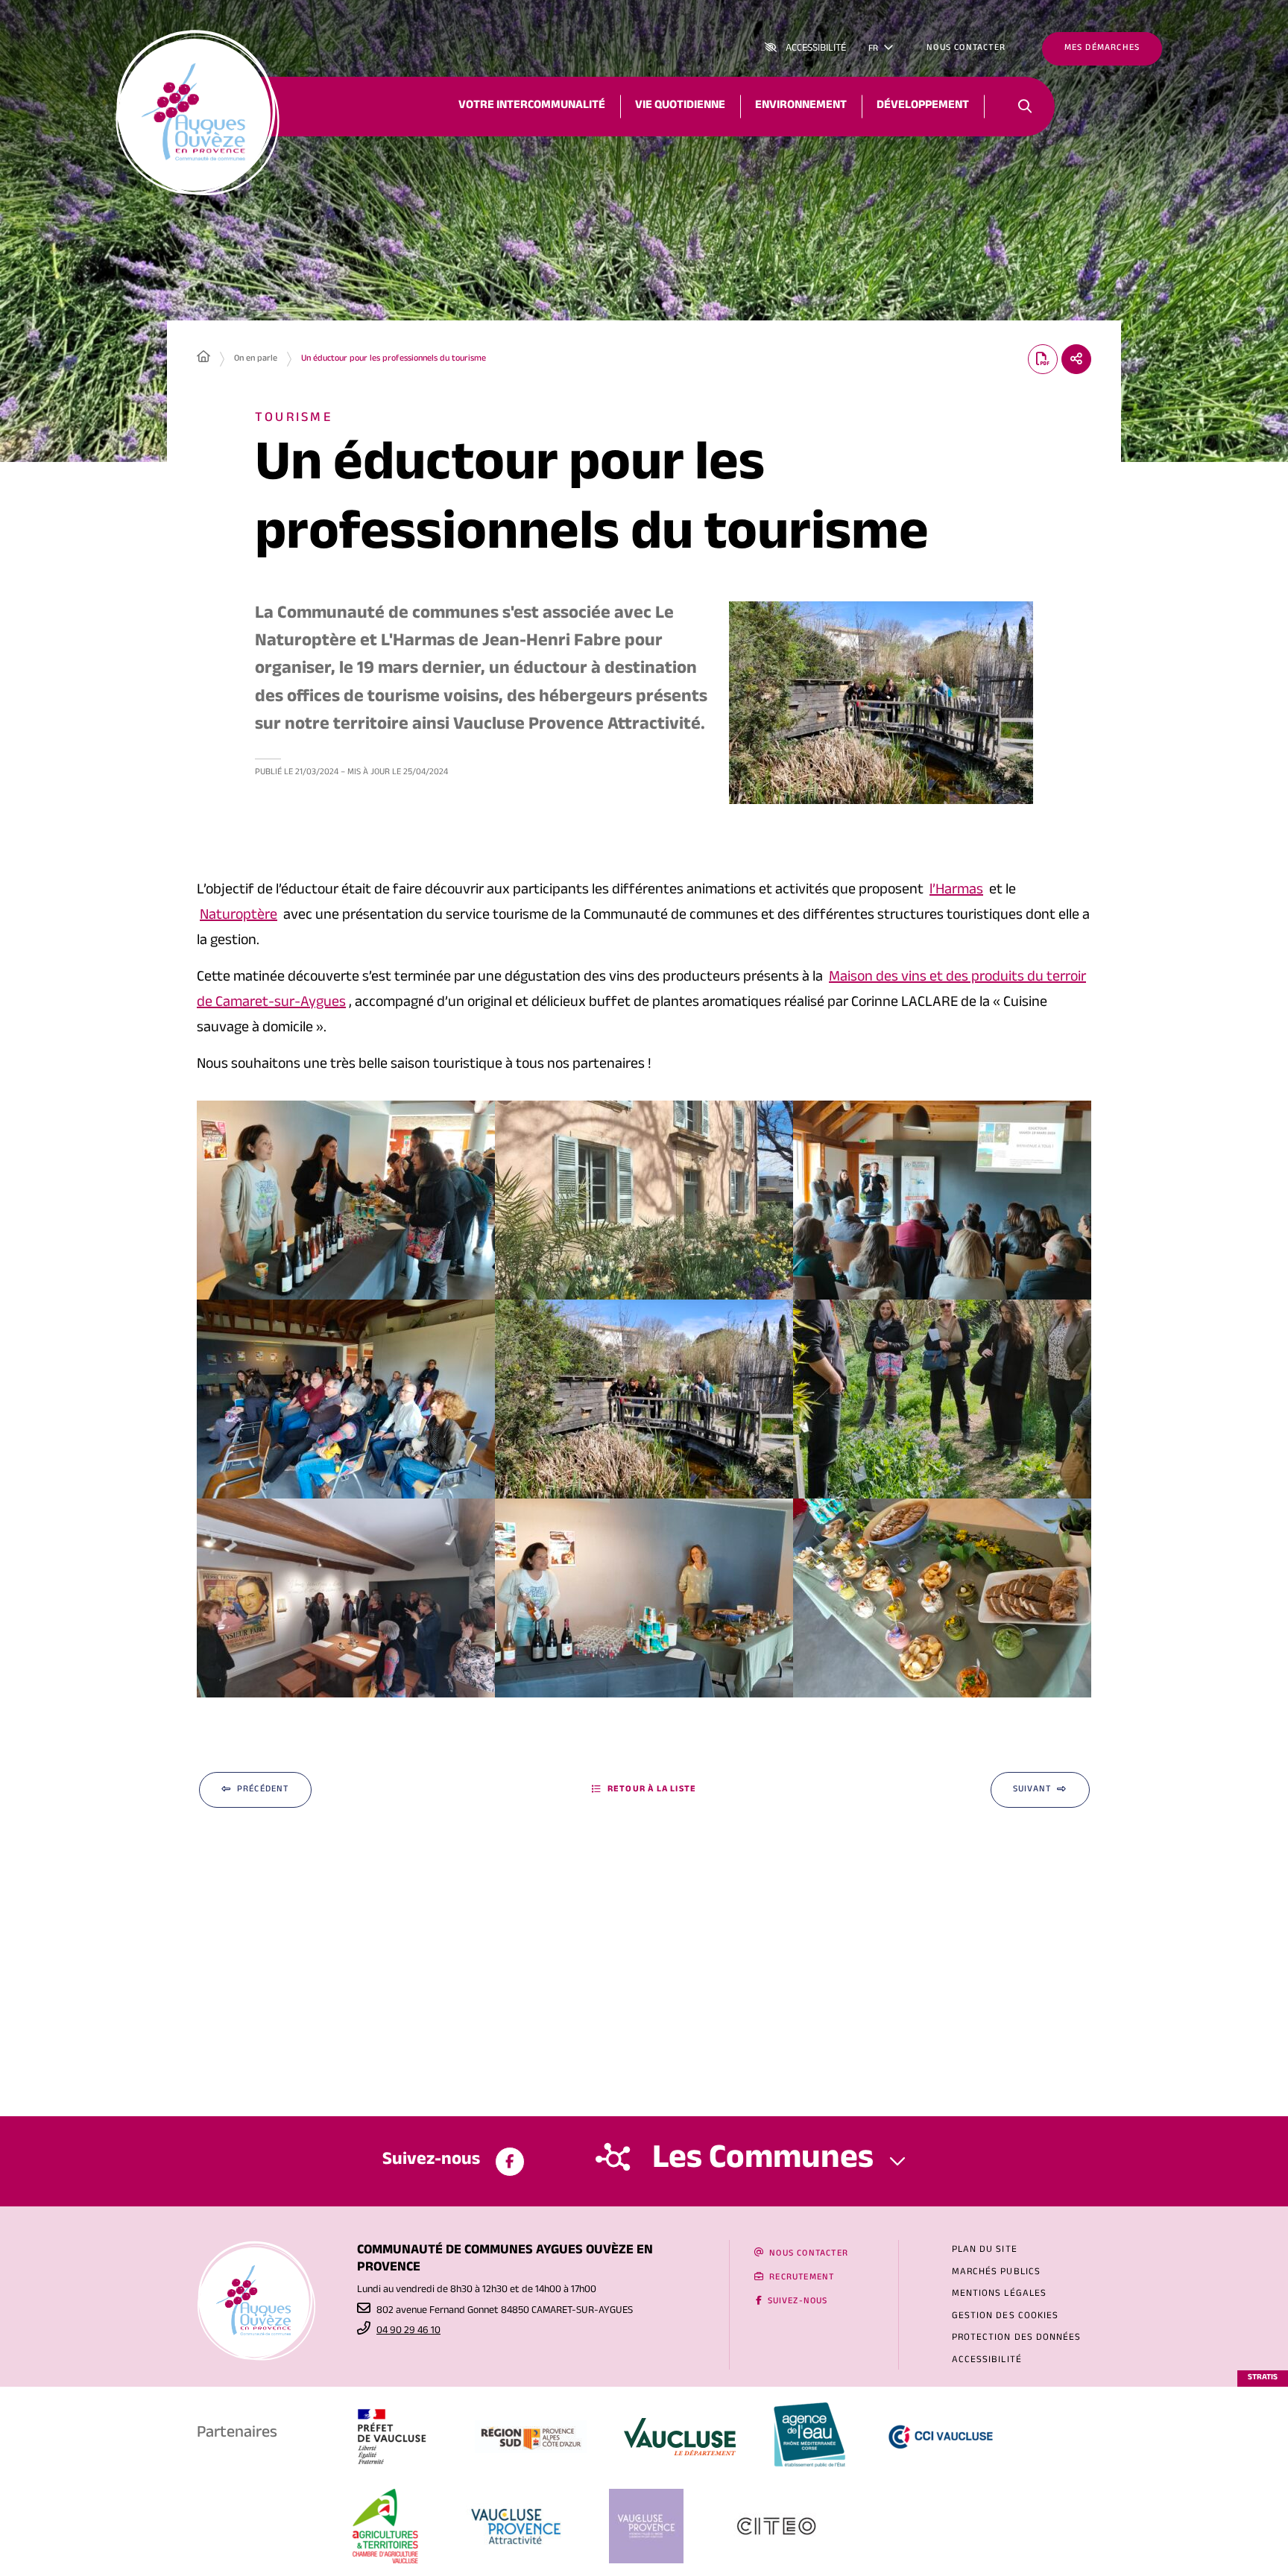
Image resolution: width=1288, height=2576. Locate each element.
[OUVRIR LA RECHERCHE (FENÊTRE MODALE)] (1025, 107)
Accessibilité (816, 49)
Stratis (1263, 2378)
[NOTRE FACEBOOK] (510, 2162)
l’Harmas (956, 891)
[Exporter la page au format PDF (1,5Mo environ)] (1043, 359)
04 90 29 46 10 (408, 2332)
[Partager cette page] (1076, 359)
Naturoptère (239, 917)
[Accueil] (203, 359)
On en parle (256, 359)
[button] (346, 1200)
